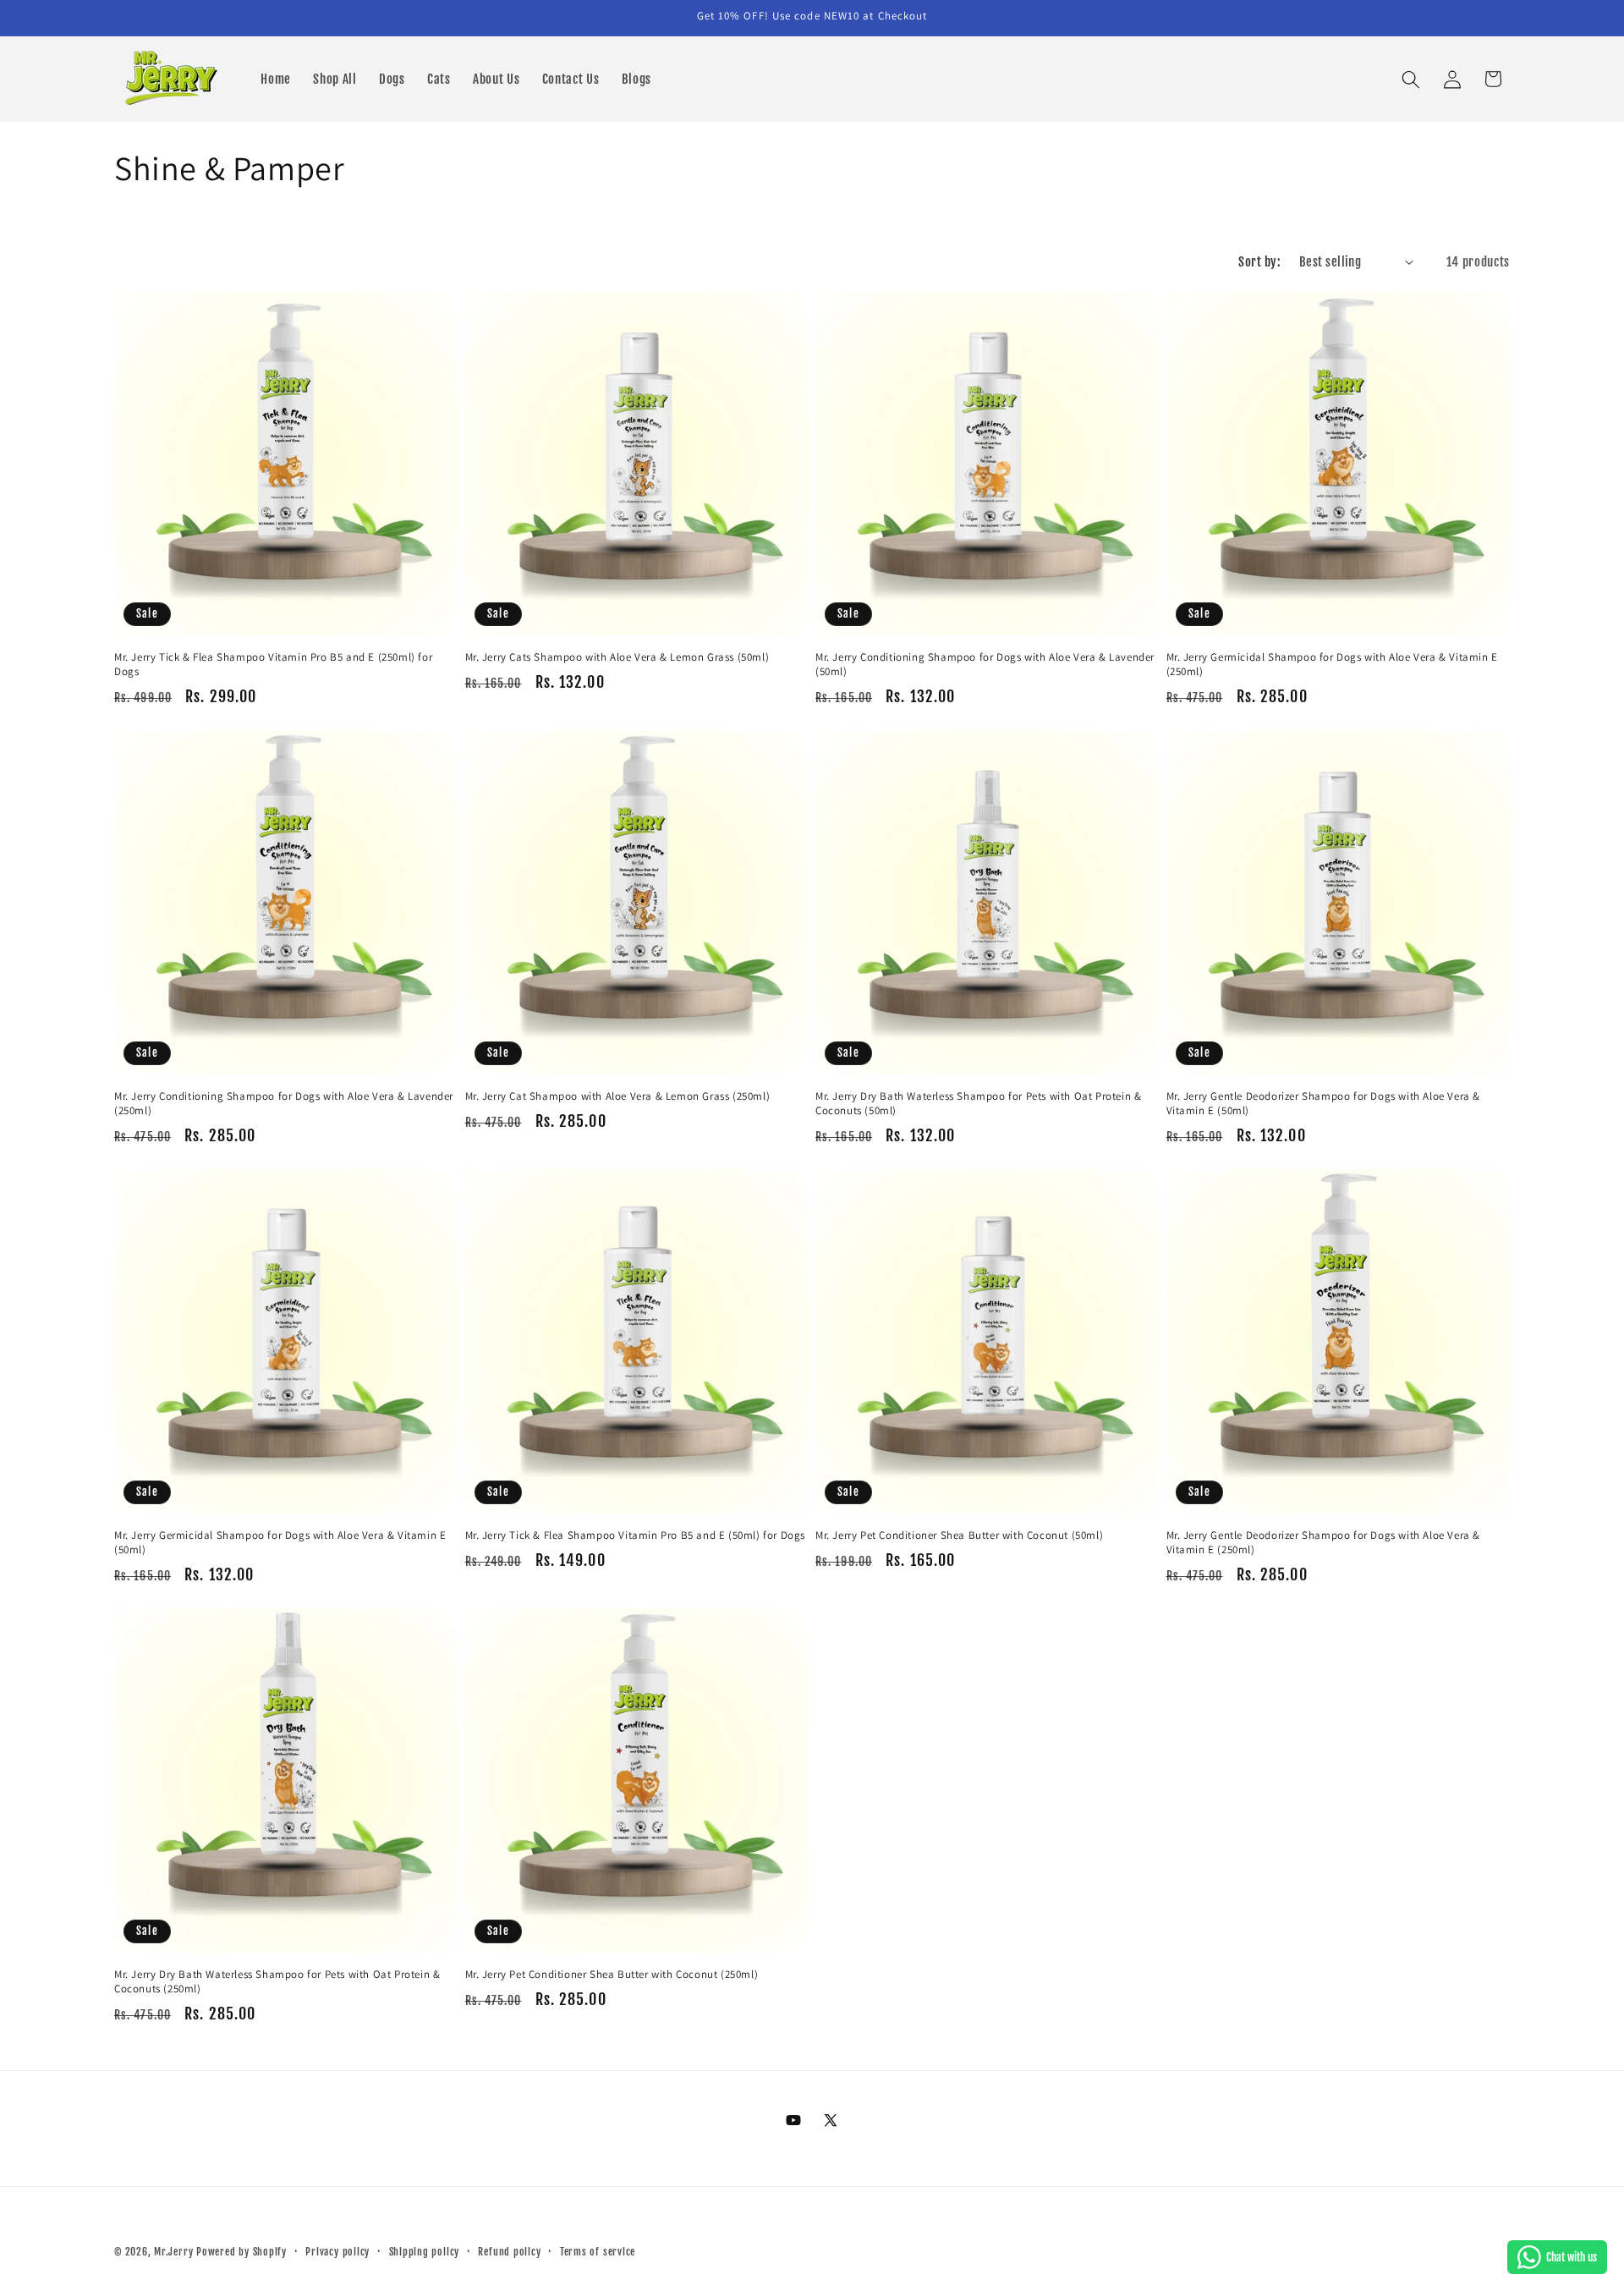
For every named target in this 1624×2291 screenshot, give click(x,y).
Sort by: (1259, 261)
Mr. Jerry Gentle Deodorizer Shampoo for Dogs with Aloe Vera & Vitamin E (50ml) (1324, 1104)
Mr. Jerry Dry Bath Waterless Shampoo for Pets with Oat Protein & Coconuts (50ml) (978, 1104)
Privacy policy (337, 2252)
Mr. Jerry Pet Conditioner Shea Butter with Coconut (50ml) (959, 1536)
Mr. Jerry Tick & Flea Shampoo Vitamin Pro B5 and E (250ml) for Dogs (273, 665)
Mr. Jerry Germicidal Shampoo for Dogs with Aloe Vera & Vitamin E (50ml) (280, 1543)
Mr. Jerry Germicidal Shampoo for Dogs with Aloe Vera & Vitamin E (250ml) (1332, 665)
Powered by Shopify (241, 2252)
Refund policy (509, 2252)
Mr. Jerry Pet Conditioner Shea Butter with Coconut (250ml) (612, 1975)
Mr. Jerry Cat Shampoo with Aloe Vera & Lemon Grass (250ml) (618, 1096)
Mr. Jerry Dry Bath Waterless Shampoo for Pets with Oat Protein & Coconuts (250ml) (277, 1982)
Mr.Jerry (175, 2252)
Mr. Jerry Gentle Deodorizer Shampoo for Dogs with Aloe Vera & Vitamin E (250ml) (1324, 1543)
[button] (1411, 79)
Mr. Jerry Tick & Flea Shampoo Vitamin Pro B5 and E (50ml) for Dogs (636, 1536)
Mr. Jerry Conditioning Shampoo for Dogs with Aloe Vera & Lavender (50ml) (985, 665)
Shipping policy (425, 2252)
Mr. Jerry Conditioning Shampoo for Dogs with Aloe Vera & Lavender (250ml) (284, 1104)
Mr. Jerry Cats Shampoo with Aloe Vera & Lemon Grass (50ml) (617, 657)
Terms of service (598, 2252)
